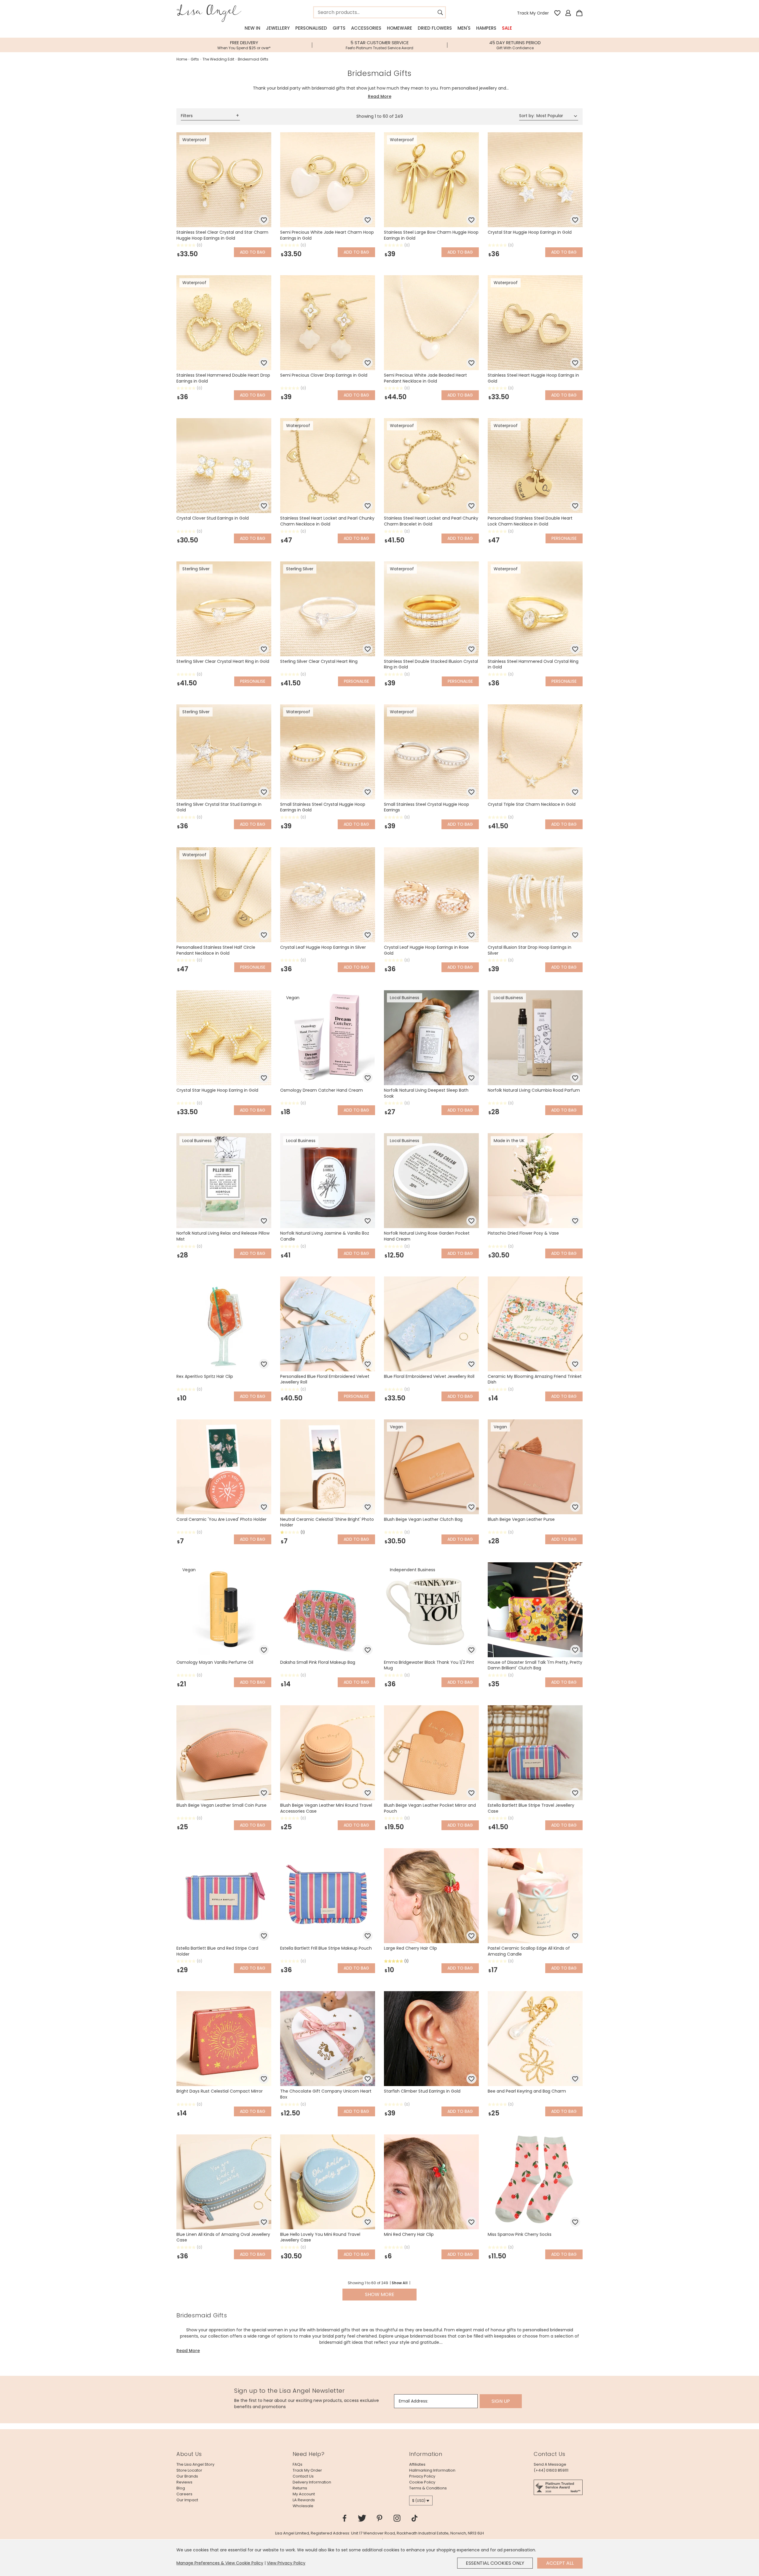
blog (181, 2488)
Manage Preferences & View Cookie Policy (220, 2563)
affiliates (417, 2464)
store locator (189, 2470)
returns (300, 2488)
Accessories (366, 28)
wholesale (303, 2506)
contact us (303, 2476)
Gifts (339, 28)
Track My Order (533, 13)
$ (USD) (419, 2501)
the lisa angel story (195, 2464)
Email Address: (413, 2401)
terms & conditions (428, 2488)
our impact (187, 2500)
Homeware (400, 28)
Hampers (486, 28)
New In (252, 28)
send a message (550, 2464)
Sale (507, 28)
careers (184, 2494)
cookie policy (422, 2482)
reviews (184, 2482)
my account (304, 2494)
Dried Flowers (435, 28)
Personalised (311, 28)
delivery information (312, 2482)
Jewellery (278, 28)
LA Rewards (304, 2500)
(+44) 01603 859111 (551, 2470)
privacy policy (422, 2476)
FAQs (298, 2464)
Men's (464, 28)
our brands (187, 2476)
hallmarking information (432, 2470)
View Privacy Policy (286, 2563)
